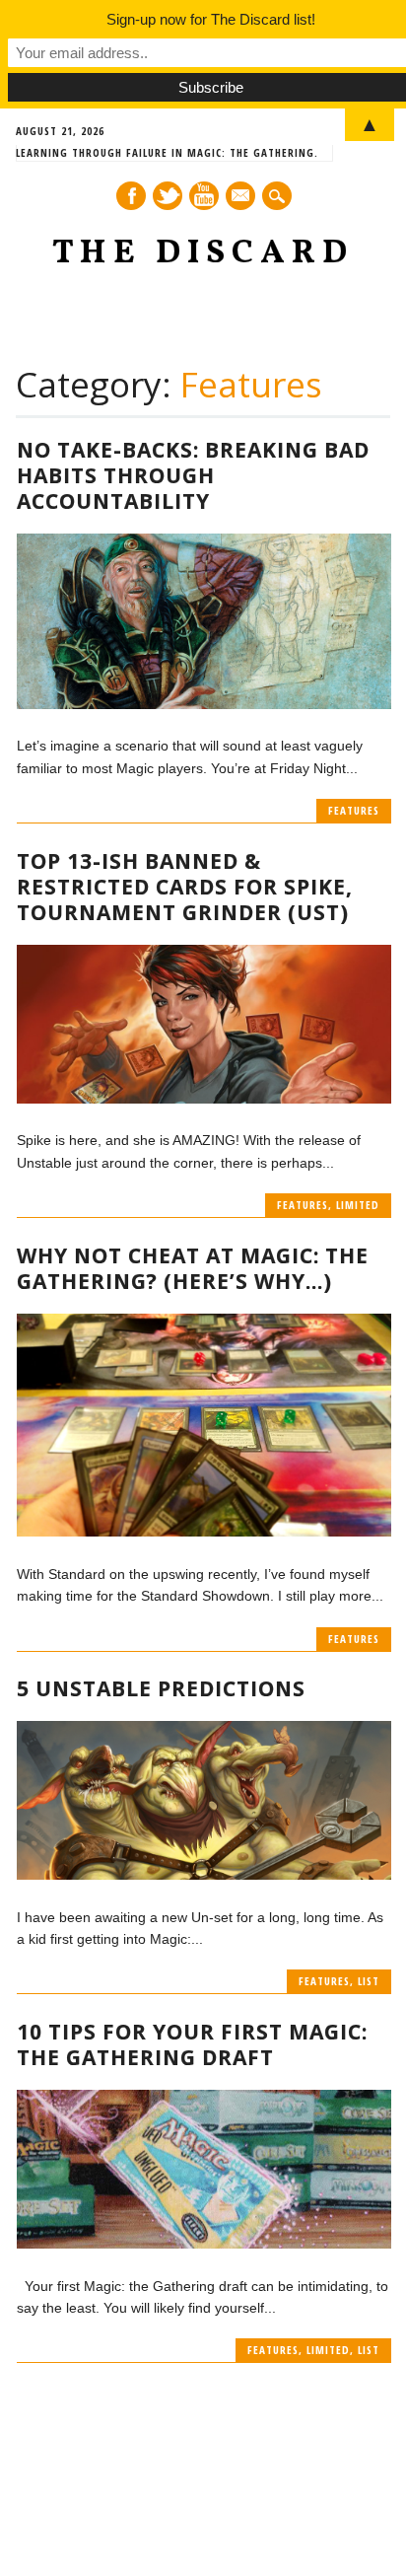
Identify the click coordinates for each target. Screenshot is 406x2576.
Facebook (131, 196)
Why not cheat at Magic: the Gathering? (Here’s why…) (193, 1268)
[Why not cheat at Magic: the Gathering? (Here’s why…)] (204, 1532)
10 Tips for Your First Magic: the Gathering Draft (192, 2044)
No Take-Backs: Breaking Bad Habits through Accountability (193, 475)
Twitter (168, 196)
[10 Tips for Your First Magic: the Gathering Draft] (204, 2244)
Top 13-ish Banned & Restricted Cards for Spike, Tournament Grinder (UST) (185, 887)
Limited (358, 1205)
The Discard (203, 254)
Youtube (204, 196)
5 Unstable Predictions (161, 1688)
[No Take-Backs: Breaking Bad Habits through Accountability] (204, 704)
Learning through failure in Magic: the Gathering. (167, 152)
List (369, 1981)
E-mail (241, 197)
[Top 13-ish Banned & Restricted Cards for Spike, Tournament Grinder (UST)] (204, 1099)
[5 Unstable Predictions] (204, 1875)
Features (354, 810)
